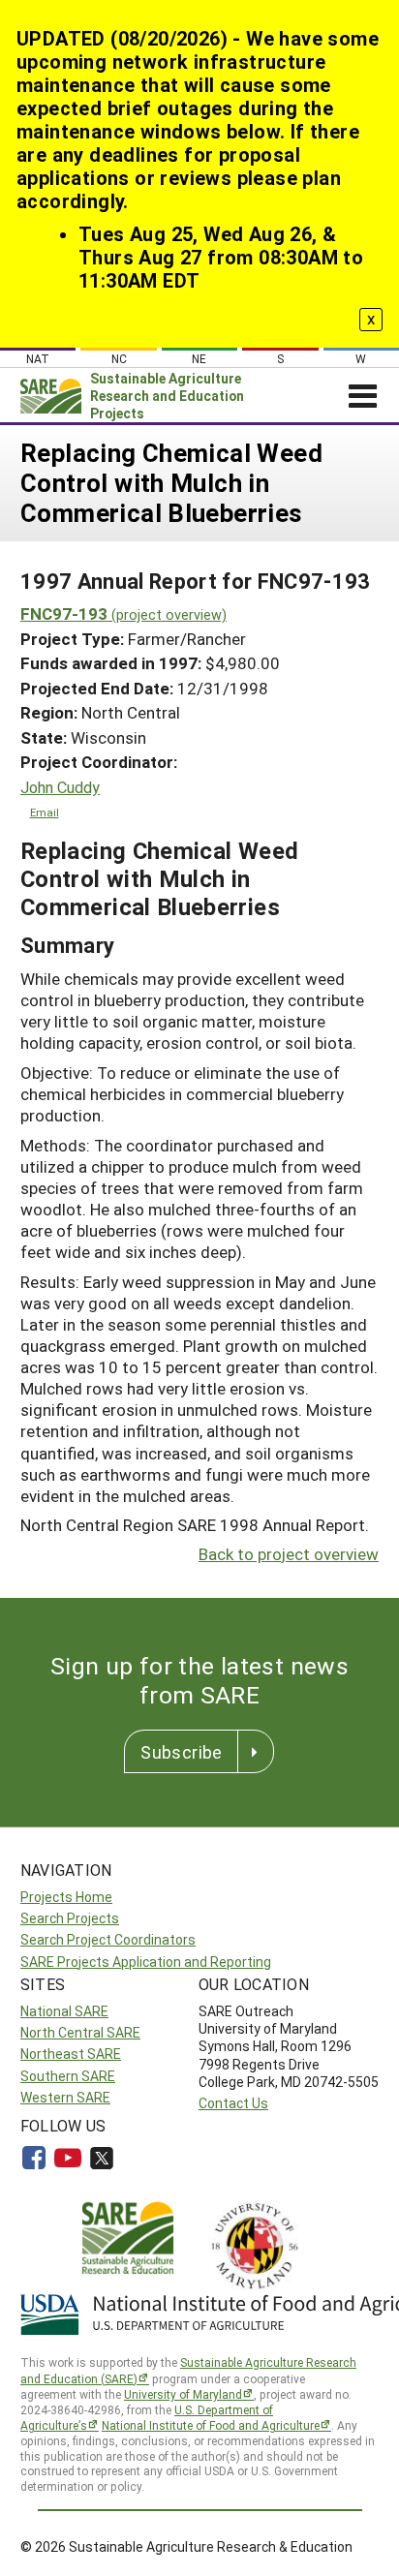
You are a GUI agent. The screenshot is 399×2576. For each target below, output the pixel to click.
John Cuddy (60, 787)
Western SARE (65, 2097)
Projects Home (66, 1897)
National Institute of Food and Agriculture (211, 2425)
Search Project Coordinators (108, 1939)
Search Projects (70, 1918)
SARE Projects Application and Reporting (146, 1962)
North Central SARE (80, 2032)
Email (45, 812)
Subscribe (181, 1752)
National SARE (64, 2011)
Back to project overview (289, 1554)
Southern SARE (68, 2076)
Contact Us (233, 2103)
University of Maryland (183, 2394)
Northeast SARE (71, 2054)
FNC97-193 (123, 613)
